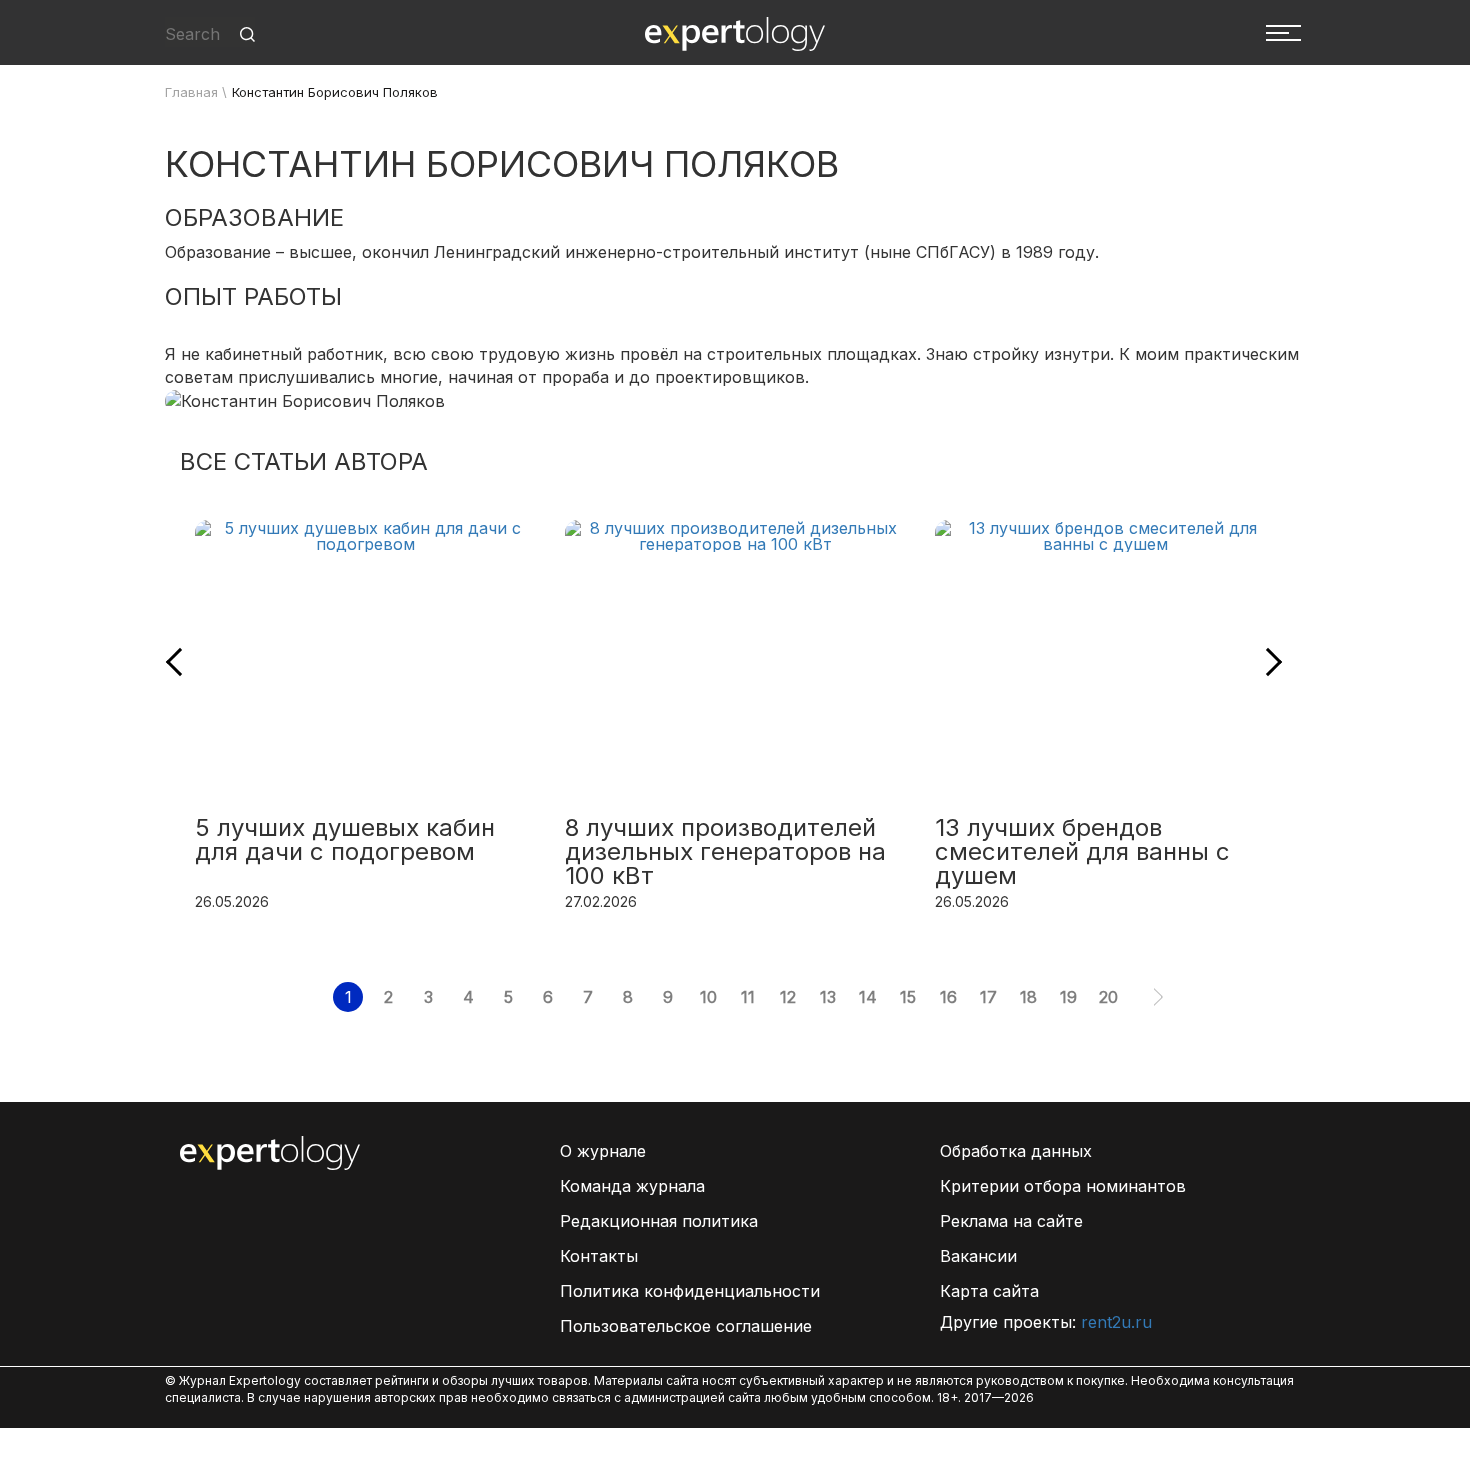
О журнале (603, 1151)
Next (1268, 662)
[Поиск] (247, 34)
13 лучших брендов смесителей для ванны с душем (1082, 853)
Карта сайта (989, 1291)
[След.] (1158, 997)
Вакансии (978, 1256)
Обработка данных (1016, 1151)
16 (948, 997)
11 (748, 997)
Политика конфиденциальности (690, 1291)
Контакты (599, 1256)
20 (1108, 997)
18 (1028, 997)
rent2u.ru (1116, 1322)
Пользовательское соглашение (686, 1326)
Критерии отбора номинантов (1063, 1186)
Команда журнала (632, 1186)
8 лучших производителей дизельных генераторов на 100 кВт (725, 853)
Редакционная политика (659, 1221)
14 (868, 997)
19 (1068, 997)
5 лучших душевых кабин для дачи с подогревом (345, 841)
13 (828, 997)
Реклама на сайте (1011, 1221)
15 (908, 997)
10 (708, 997)
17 (988, 997)
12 (788, 997)
